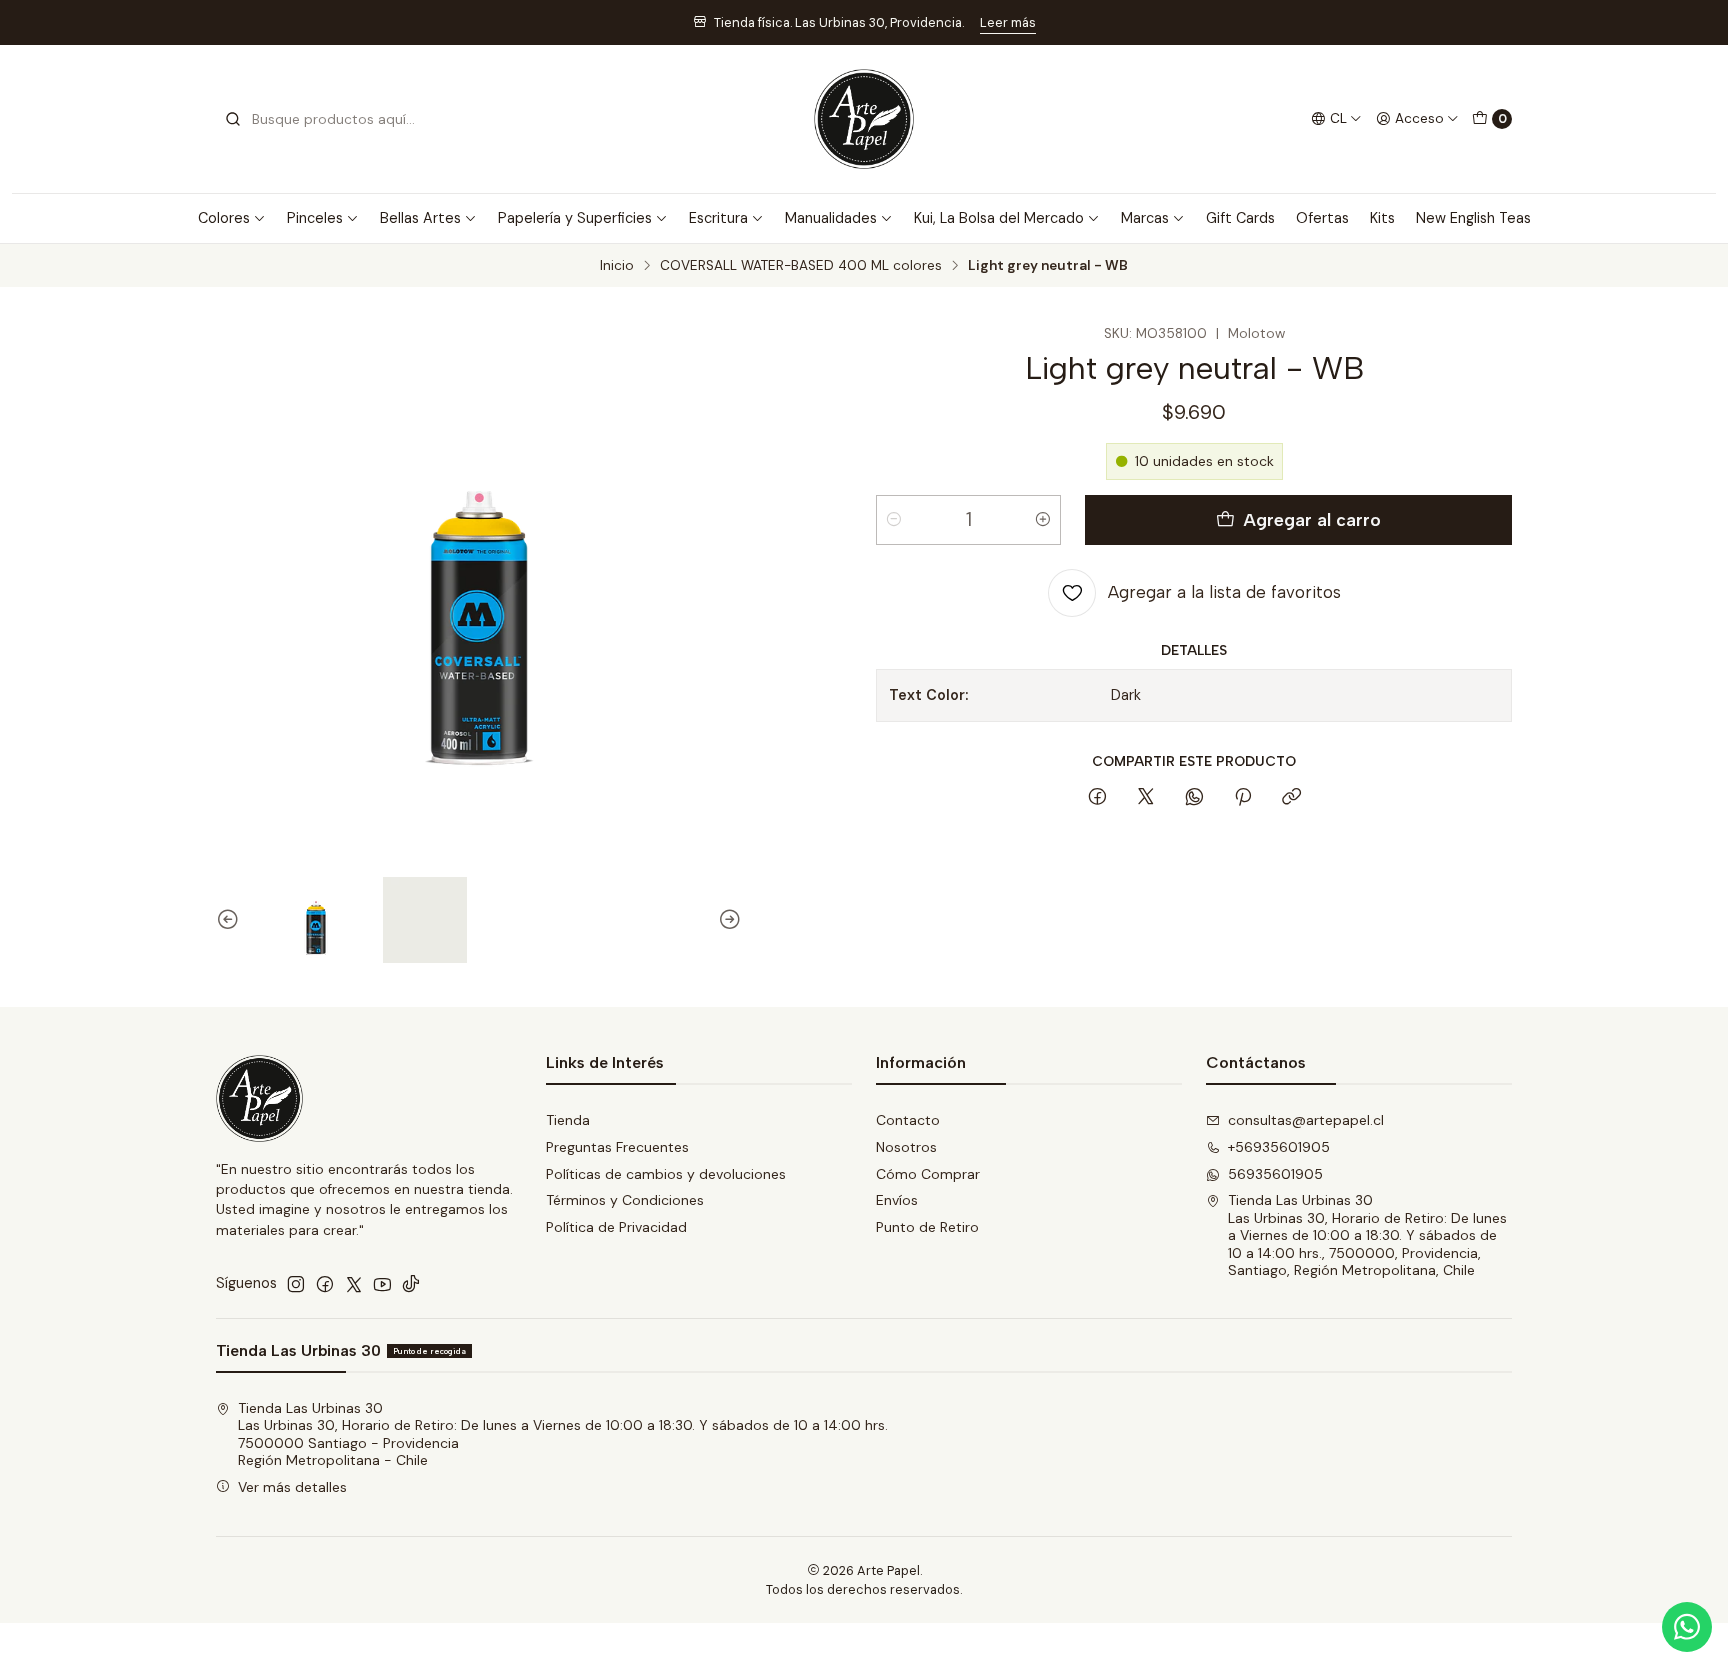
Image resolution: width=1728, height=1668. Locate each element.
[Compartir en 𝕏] (1146, 798)
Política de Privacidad (616, 1227)
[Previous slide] (231, 920)
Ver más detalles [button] (292, 1487)
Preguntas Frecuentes (617, 1147)
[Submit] (233, 119)
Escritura (718, 218)
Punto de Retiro (927, 1227)
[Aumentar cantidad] (1043, 520)
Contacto (908, 1120)
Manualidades (831, 218)
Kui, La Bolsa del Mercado (999, 218)
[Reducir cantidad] (894, 520)
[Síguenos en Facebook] (325, 1284)
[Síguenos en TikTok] (411, 1284)
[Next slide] (727, 920)
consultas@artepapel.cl (1306, 1120)
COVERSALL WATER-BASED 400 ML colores (801, 266)
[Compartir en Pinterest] (1243, 798)
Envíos (897, 1200)
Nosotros (906, 1147)
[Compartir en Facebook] (1097, 798)
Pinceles (315, 218)
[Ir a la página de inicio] (864, 119)
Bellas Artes (420, 218)
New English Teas (1473, 218)
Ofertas (1322, 218)
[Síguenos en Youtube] (382, 1284)
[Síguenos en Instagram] (296, 1284)
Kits (1382, 218)
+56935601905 (1279, 1147)
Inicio (617, 266)
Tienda (568, 1120)
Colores (224, 218)
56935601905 (1275, 1174)
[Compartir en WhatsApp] (1194, 798)
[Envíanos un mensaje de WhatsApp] (1687, 1627)
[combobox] (326, 119)
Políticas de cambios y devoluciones (666, 1174)
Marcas (1145, 218)
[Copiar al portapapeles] (1291, 798)
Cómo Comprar (928, 1174)
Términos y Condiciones (625, 1200)
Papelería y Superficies (575, 218)
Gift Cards (1240, 218)
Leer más (1008, 22)
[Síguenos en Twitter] (354, 1284)
